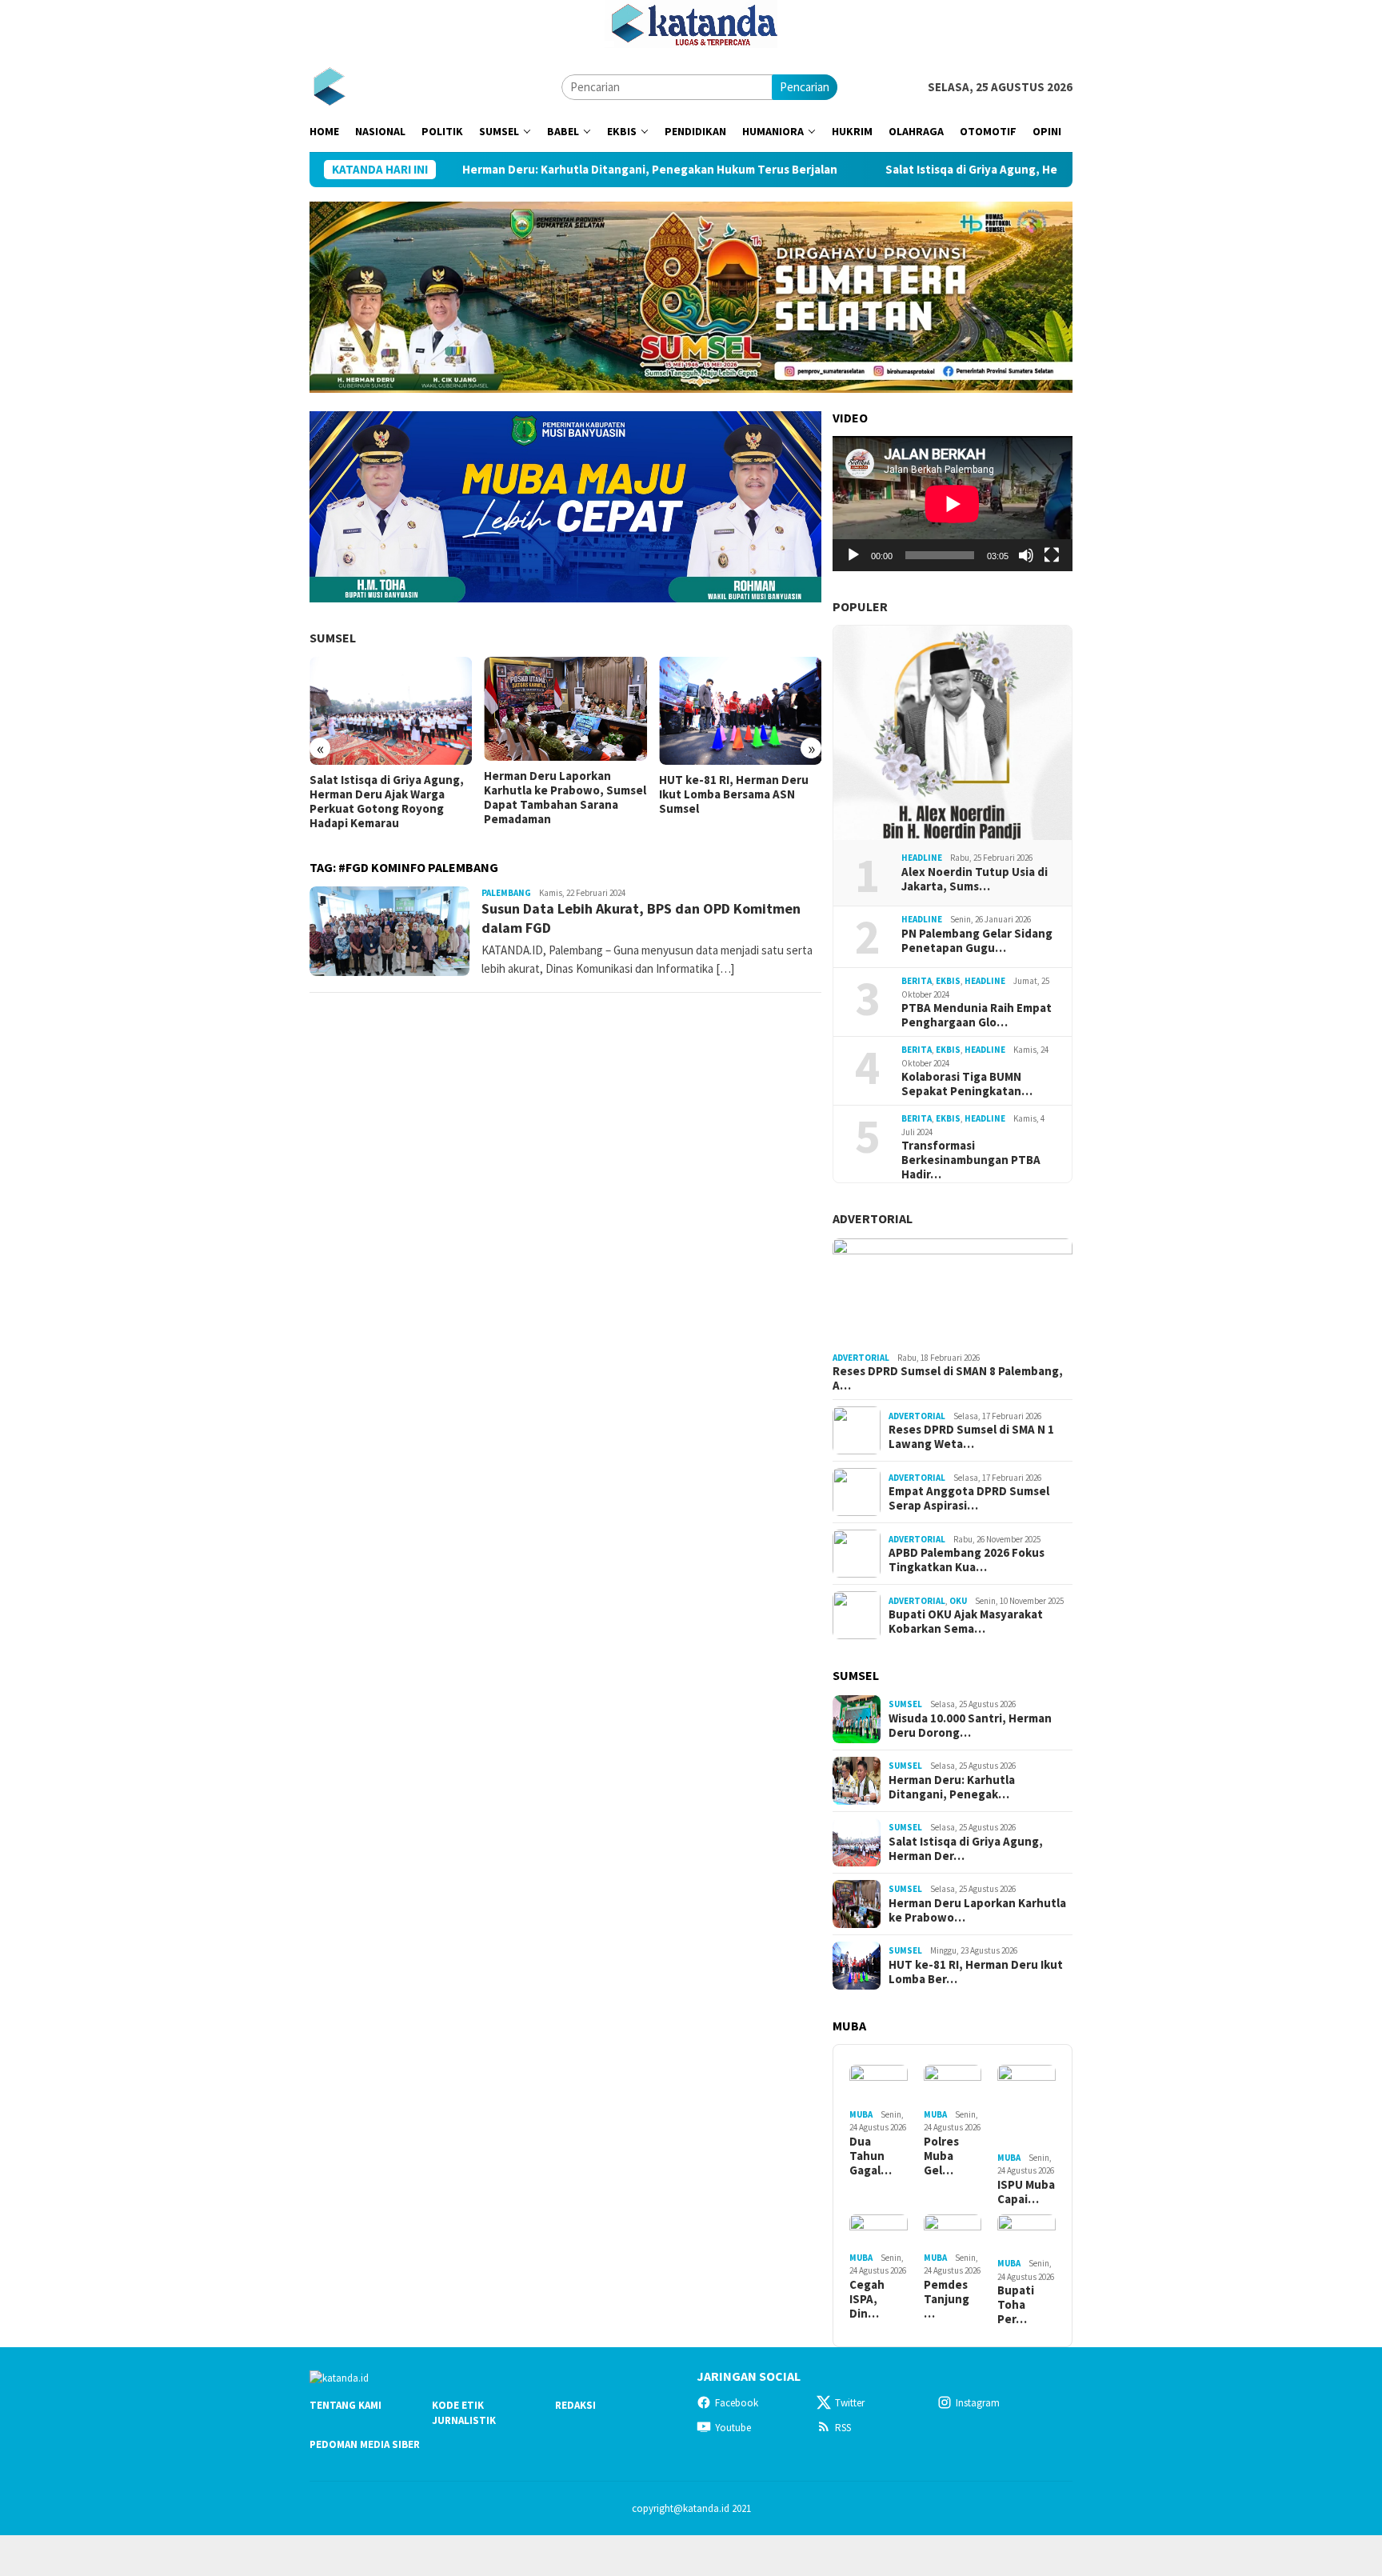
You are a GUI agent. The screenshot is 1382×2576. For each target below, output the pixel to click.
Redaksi (575, 2405)
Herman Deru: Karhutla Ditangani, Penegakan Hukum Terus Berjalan (543, 170)
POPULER (860, 606)
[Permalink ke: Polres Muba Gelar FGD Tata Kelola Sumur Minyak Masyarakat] (953, 2084)
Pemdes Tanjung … (947, 2299)
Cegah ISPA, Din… (867, 2299)
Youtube (733, 2428)
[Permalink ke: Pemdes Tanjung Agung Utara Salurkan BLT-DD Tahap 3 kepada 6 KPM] (953, 2231)
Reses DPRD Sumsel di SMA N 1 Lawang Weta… (971, 1437)
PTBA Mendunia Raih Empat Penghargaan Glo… (977, 1015)
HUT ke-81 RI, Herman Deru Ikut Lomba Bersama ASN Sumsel (734, 794)
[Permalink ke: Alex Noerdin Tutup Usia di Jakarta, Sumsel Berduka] (953, 733)
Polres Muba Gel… (941, 2156)
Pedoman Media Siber (365, 2444)
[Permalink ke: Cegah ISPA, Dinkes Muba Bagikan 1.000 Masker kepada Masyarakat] (879, 2231)
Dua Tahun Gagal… (871, 2156)
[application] (953, 504)
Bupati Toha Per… (1016, 2305)
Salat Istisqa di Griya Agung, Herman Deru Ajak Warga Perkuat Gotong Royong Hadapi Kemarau (1038, 170)
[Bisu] (1026, 555)
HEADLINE (922, 858)
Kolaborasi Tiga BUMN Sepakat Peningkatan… (967, 1084)
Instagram (978, 2403)
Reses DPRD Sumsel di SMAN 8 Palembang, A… (948, 1378)
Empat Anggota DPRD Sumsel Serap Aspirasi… (969, 1498)
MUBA (861, 2114)
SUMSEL (333, 638)
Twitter (850, 2403)
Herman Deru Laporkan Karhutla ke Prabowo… (977, 1910)
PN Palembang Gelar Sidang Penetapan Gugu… (977, 941)
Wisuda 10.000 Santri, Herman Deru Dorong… (970, 1726)
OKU (958, 1601)
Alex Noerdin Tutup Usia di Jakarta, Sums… (975, 879)
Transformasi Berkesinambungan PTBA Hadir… (971, 1160)
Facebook (737, 2403)
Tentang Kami (345, 2405)
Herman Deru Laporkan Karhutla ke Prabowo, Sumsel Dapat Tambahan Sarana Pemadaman (565, 798)
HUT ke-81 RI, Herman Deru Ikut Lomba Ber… (976, 1972)
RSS (843, 2428)
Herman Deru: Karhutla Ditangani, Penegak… (952, 1787)
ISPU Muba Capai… (1026, 2192)
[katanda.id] (329, 86)
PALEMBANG (506, 893)
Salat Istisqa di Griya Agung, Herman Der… (966, 1849)
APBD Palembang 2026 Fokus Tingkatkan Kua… (967, 1560)
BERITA (917, 981)
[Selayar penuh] (1052, 555)
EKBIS (948, 981)
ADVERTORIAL (873, 1218)
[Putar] (853, 555)
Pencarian (805, 87)
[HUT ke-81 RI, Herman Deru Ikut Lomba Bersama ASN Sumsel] (740, 711)
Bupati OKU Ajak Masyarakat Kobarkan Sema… (966, 1622)
